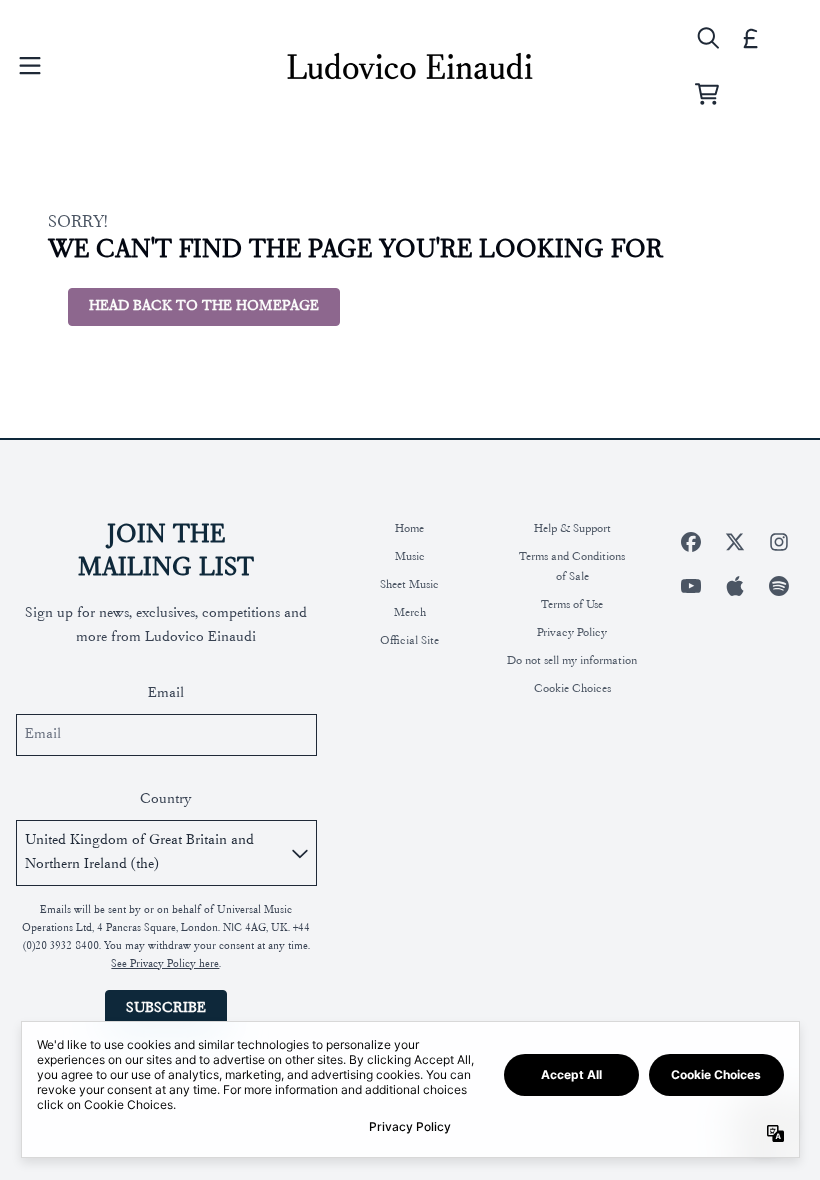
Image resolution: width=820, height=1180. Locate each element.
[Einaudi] (410, 66)
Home (409, 529)
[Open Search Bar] (707, 38)
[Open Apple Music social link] (735, 586)
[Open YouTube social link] (691, 586)
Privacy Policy (572, 633)
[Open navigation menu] (30, 66)
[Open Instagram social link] (779, 542)
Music (410, 557)
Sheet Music (409, 585)
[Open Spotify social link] (779, 586)
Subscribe (166, 1008)
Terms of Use (572, 605)
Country (166, 799)
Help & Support (572, 529)
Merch (410, 613)
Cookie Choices (572, 689)
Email (166, 693)
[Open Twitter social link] (735, 542)
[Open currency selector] (751, 38)
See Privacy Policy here (165, 964)
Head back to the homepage (204, 306)
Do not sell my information (572, 661)
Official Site (409, 641)
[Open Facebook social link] (691, 542)
